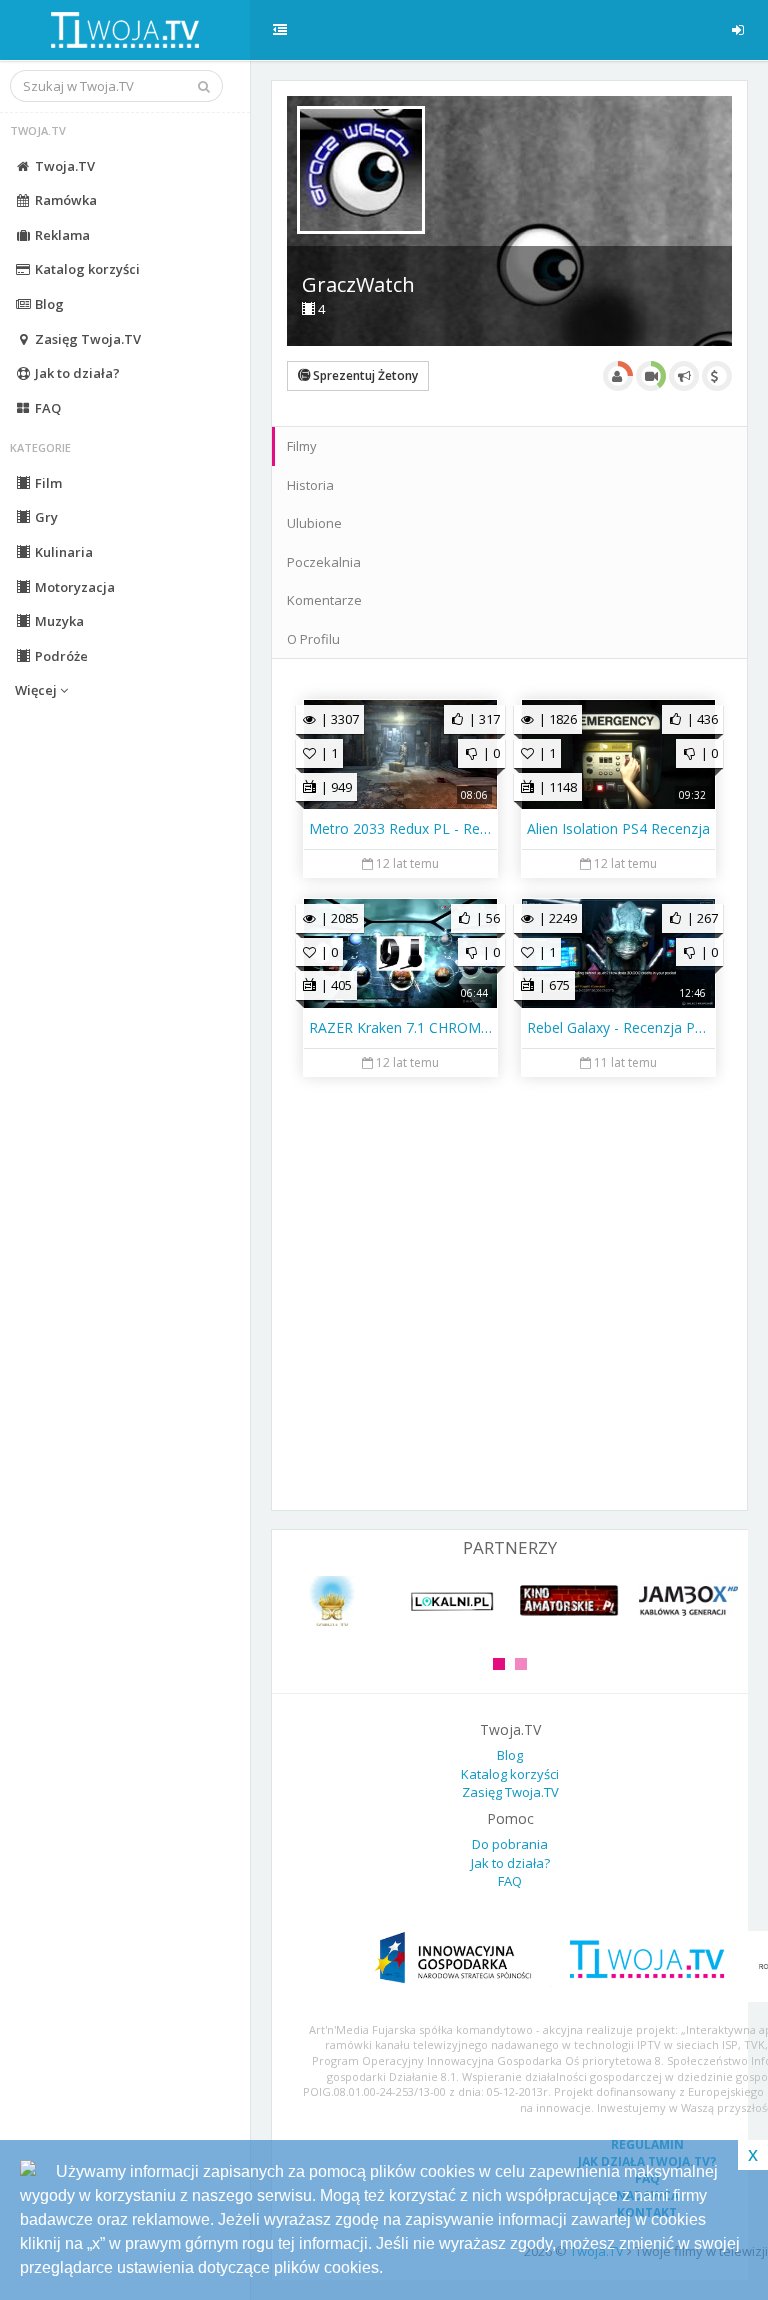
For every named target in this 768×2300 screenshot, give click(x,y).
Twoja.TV (63, 166)
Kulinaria (62, 552)
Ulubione (314, 523)
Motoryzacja (73, 587)
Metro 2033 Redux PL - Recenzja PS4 (400, 828)
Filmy (302, 446)
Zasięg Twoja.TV (86, 339)
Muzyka (58, 621)
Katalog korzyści (86, 269)
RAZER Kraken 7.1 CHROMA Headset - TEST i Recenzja (400, 1027)
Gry (45, 517)
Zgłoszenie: (340, 1288)
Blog (48, 304)
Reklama (61, 235)
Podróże (60, 656)
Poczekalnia (324, 562)
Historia (310, 485)
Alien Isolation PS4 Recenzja (618, 828)
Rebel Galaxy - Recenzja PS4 (618, 1027)
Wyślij (334, 1467)
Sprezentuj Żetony (364, 375)
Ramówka (64, 200)
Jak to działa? (76, 373)
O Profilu (313, 639)
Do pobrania (510, 1844)
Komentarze (324, 600)
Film (47, 483)
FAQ (46, 408)
